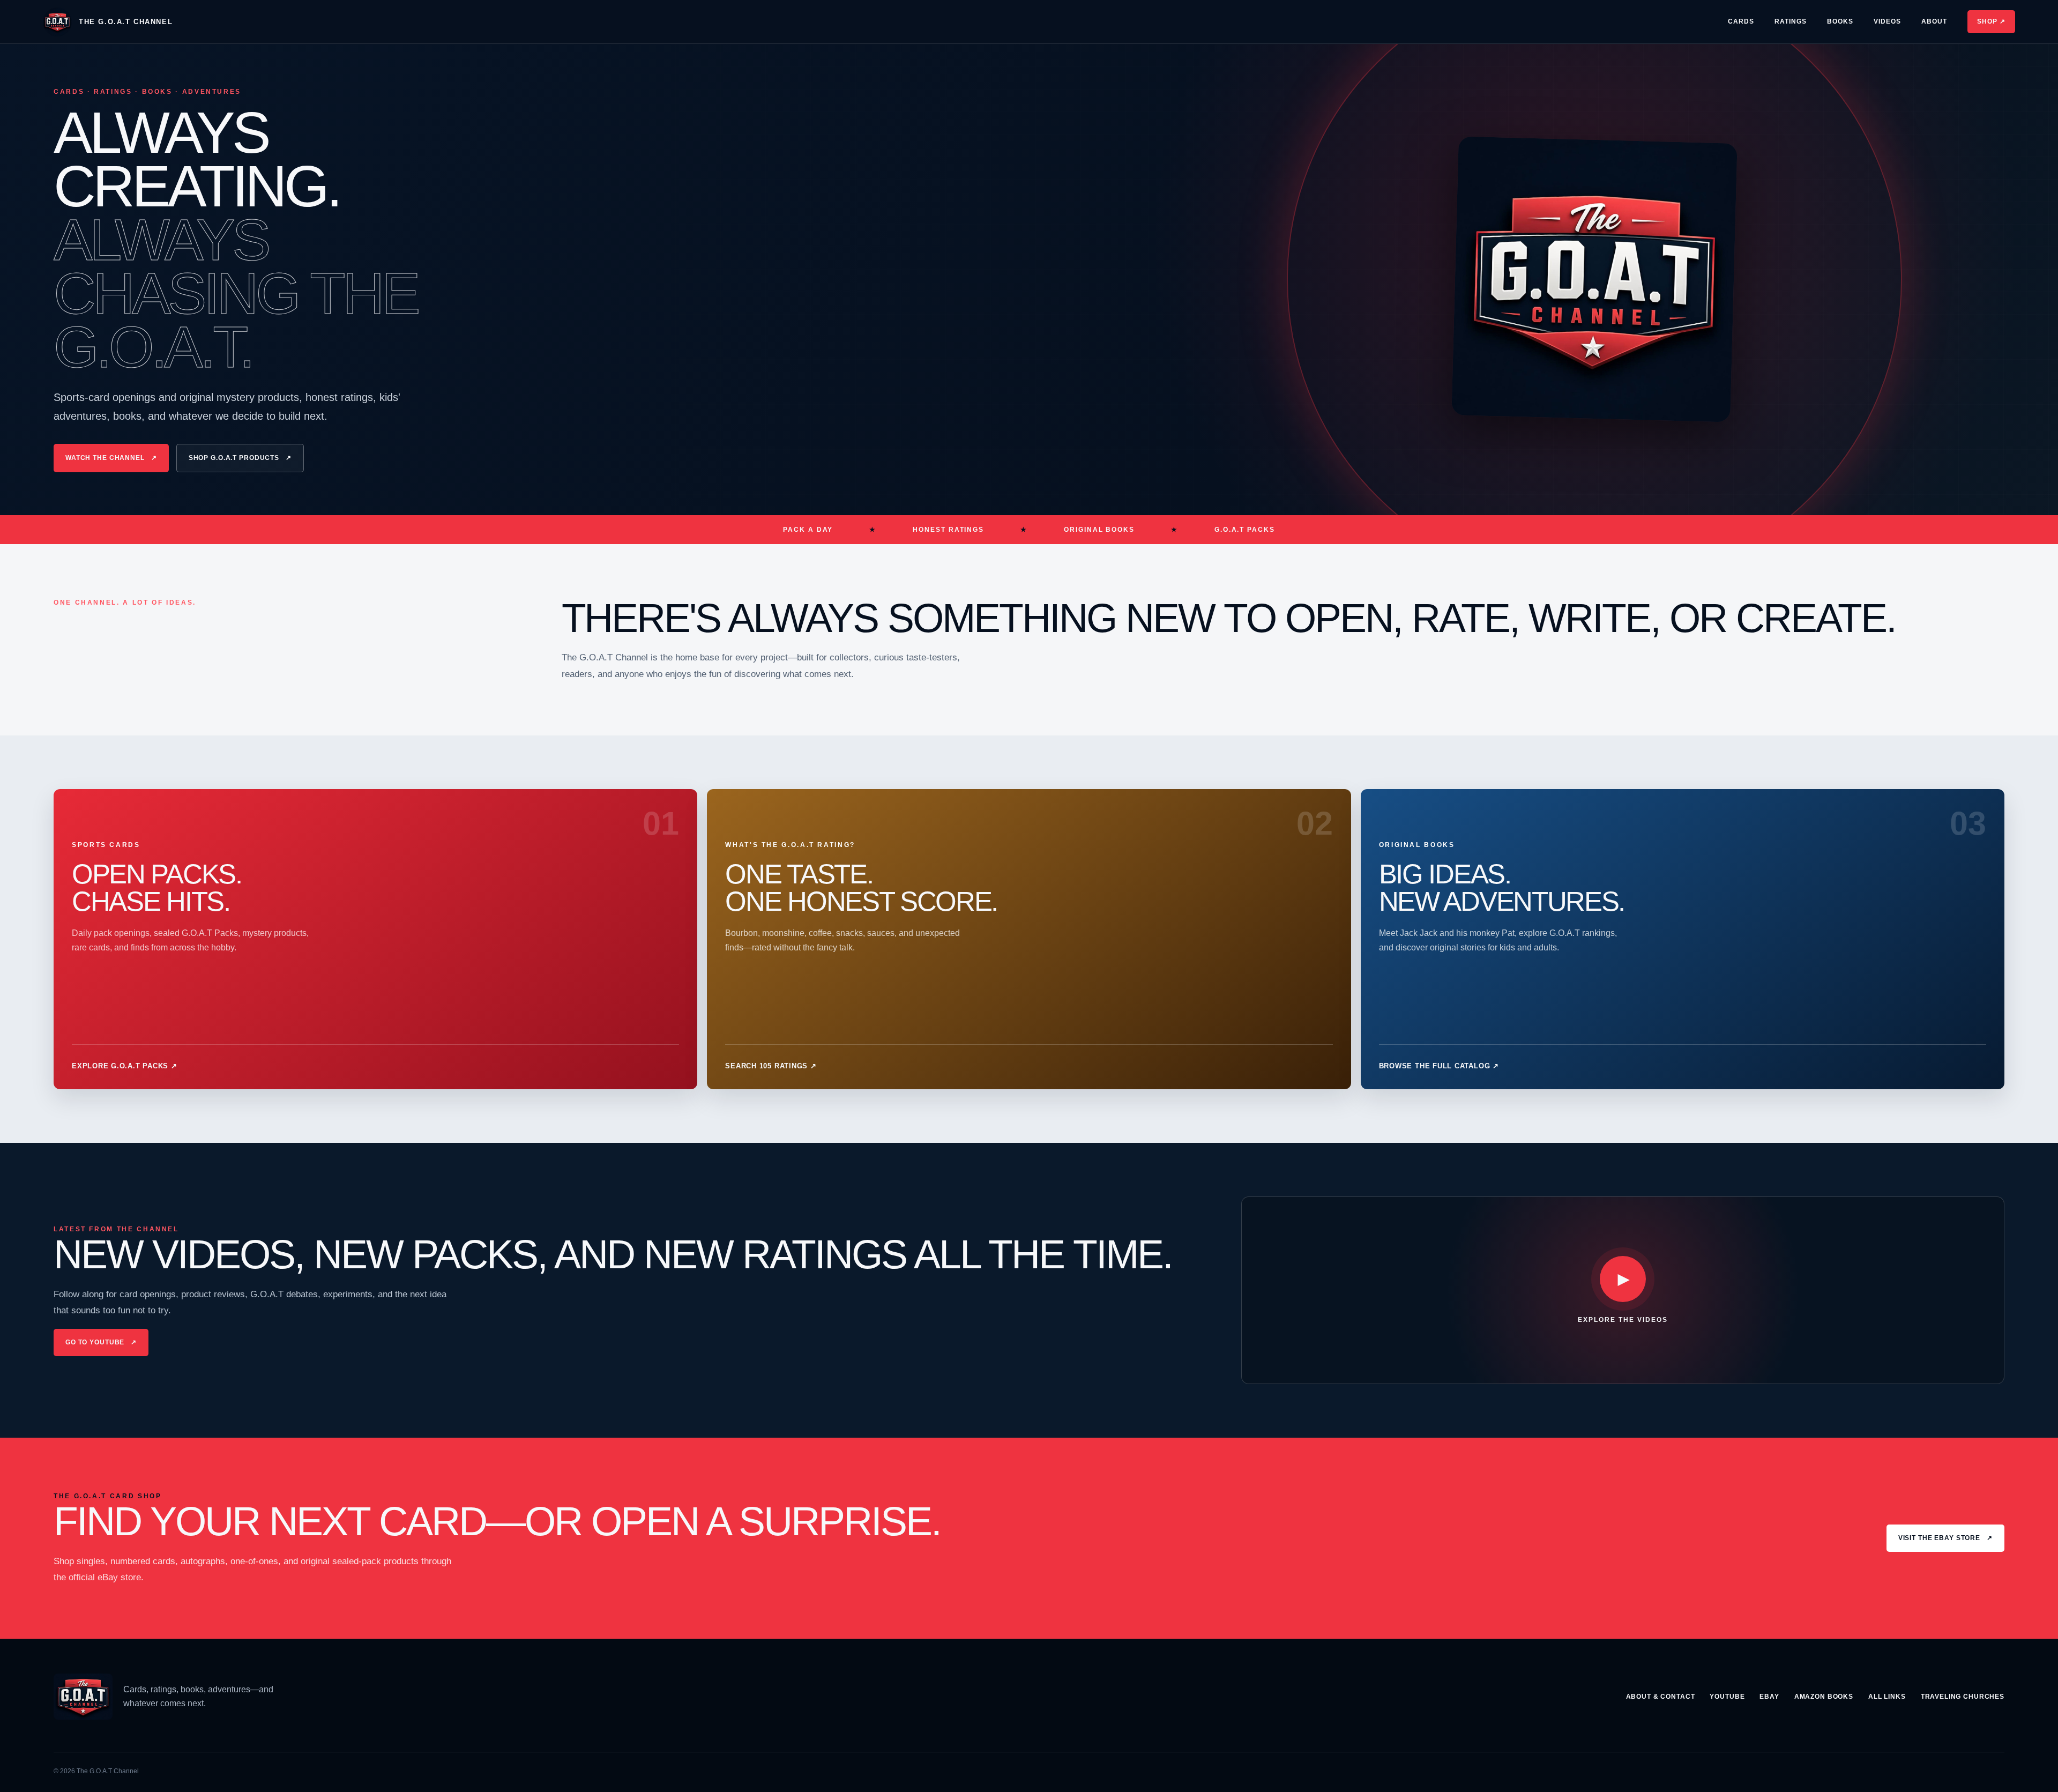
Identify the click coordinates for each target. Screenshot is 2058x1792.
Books (1840, 21)
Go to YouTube (101, 1342)
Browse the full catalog (1439, 1066)
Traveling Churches (1963, 1697)
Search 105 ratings (771, 1066)
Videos (1887, 21)
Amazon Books (1824, 1697)
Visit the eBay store (1945, 1538)
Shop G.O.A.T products (240, 458)
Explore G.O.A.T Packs (125, 1066)
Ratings (1791, 21)
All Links (1887, 1697)
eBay (1769, 1697)
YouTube (1727, 1697)
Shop (1991, 21)
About (1934, 21)
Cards (1741, 21)
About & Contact (1661, 1697)
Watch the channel (111, 458)
